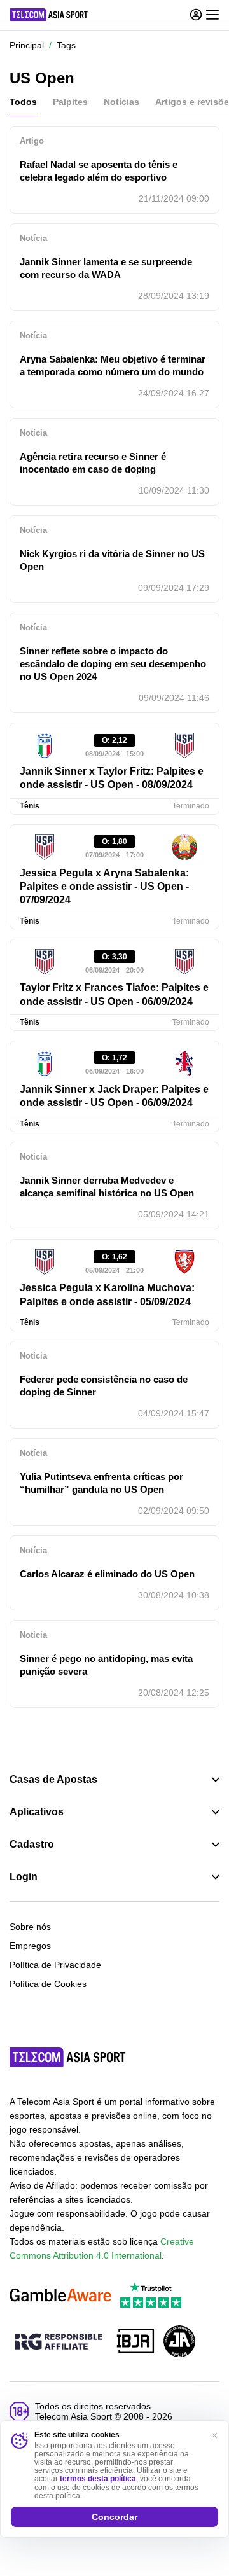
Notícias (121, 102)
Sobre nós (30, 1927)
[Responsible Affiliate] (59, 2343)
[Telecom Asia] (68, 2057)
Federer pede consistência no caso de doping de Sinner (104, 1386)
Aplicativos (37, 1812)
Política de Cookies (48, 1984)
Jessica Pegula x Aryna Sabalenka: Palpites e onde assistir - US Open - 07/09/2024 (104, 887)
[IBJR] (135, 2342)
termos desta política (98, 2479)
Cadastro (32, 1845)
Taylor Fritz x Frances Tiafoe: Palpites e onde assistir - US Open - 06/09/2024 (114, 994)
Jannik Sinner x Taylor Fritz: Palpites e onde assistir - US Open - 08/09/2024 (112, 778)
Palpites (70, 102)
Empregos (30, 1946)
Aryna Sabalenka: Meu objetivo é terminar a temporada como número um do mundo (113, 365)
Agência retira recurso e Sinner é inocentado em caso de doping (93, 463)
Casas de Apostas (53, 1780)
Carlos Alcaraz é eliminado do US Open (107, 1574)
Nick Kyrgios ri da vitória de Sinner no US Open (112, 560)
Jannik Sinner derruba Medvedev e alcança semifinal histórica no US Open (107, 1187)
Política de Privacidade (55, 1965)
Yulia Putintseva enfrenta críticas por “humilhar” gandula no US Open (101, 1483)
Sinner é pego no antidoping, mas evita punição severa (106, 1665)
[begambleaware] (60, 2296)
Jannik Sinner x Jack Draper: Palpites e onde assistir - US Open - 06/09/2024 (114, 1096)
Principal (27, 45)
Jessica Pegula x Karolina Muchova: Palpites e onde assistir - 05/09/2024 (107, 1294)
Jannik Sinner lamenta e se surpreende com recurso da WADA (106, 268)
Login (24, 1877)
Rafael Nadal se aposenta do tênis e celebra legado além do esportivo (99, 171)
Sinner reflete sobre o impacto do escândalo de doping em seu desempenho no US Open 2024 (113, 664)
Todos (23, 102)
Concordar (114, 2517)
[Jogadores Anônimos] (179, 2342)
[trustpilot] (151, 2296)
